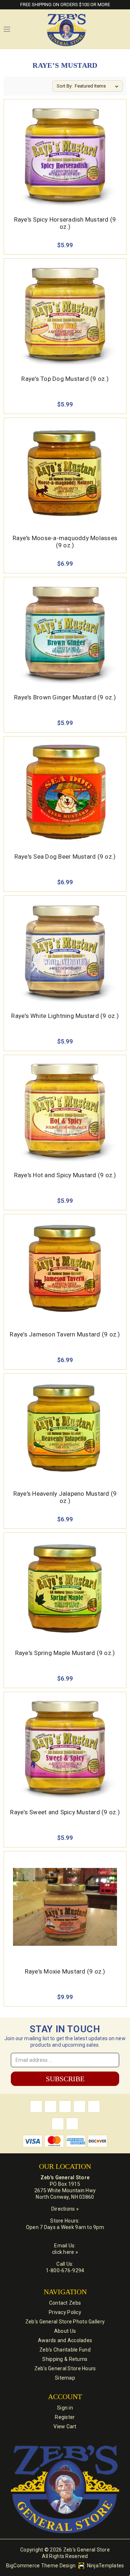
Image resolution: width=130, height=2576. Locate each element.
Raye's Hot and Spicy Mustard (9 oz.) (65, 1175)
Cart (123, 29)
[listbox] (98, 86)
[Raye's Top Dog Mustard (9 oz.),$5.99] (65, 314)
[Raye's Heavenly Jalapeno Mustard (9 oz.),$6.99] (65, 1429)
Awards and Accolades (65, 2340)
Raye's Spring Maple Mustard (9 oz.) (65, 1653)
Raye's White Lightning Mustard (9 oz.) (65, 1016)
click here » (65, 2252)
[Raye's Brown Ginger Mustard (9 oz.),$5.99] (65, 633)
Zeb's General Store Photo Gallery (65, 2322)
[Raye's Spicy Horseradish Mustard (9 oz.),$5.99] (65, 155)
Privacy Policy (65, 2312)
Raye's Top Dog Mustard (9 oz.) (65, 379)
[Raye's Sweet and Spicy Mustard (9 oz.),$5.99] (65, 1748)
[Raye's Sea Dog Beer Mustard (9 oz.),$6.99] (65, 792)
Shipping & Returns (65, 2359)
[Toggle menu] (7, 29)
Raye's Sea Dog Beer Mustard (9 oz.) (65, 857)
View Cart (65, 2426)
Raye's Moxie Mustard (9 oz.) (65, 1971)
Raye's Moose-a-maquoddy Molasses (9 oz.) (65, 542)
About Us (65, 2331)
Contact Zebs (65, 2303)
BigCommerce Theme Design (41, 2566)
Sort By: (65, 86)
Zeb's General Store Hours (65, 2368)
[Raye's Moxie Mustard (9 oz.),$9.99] (65, 1907)
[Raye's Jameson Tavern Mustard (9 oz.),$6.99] (65, 1270)
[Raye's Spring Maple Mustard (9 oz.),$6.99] (65, 1588)
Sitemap (65, 2378)
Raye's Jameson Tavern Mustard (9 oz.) (65, 1334)
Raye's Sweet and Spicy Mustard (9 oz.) (65, 1812)
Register (65, 2417)
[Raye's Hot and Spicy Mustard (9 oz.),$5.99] (65, 1111)
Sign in (65, 2408)
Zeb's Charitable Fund (65, 2350)
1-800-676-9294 (65, 2270)
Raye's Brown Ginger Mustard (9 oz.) (65, 697)
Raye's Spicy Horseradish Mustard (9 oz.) (65, 223)
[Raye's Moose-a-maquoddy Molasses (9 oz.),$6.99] (65, 473)
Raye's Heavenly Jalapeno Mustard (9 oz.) (65, 1497)
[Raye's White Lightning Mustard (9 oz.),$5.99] (65, 951)
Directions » (65, 2209)
